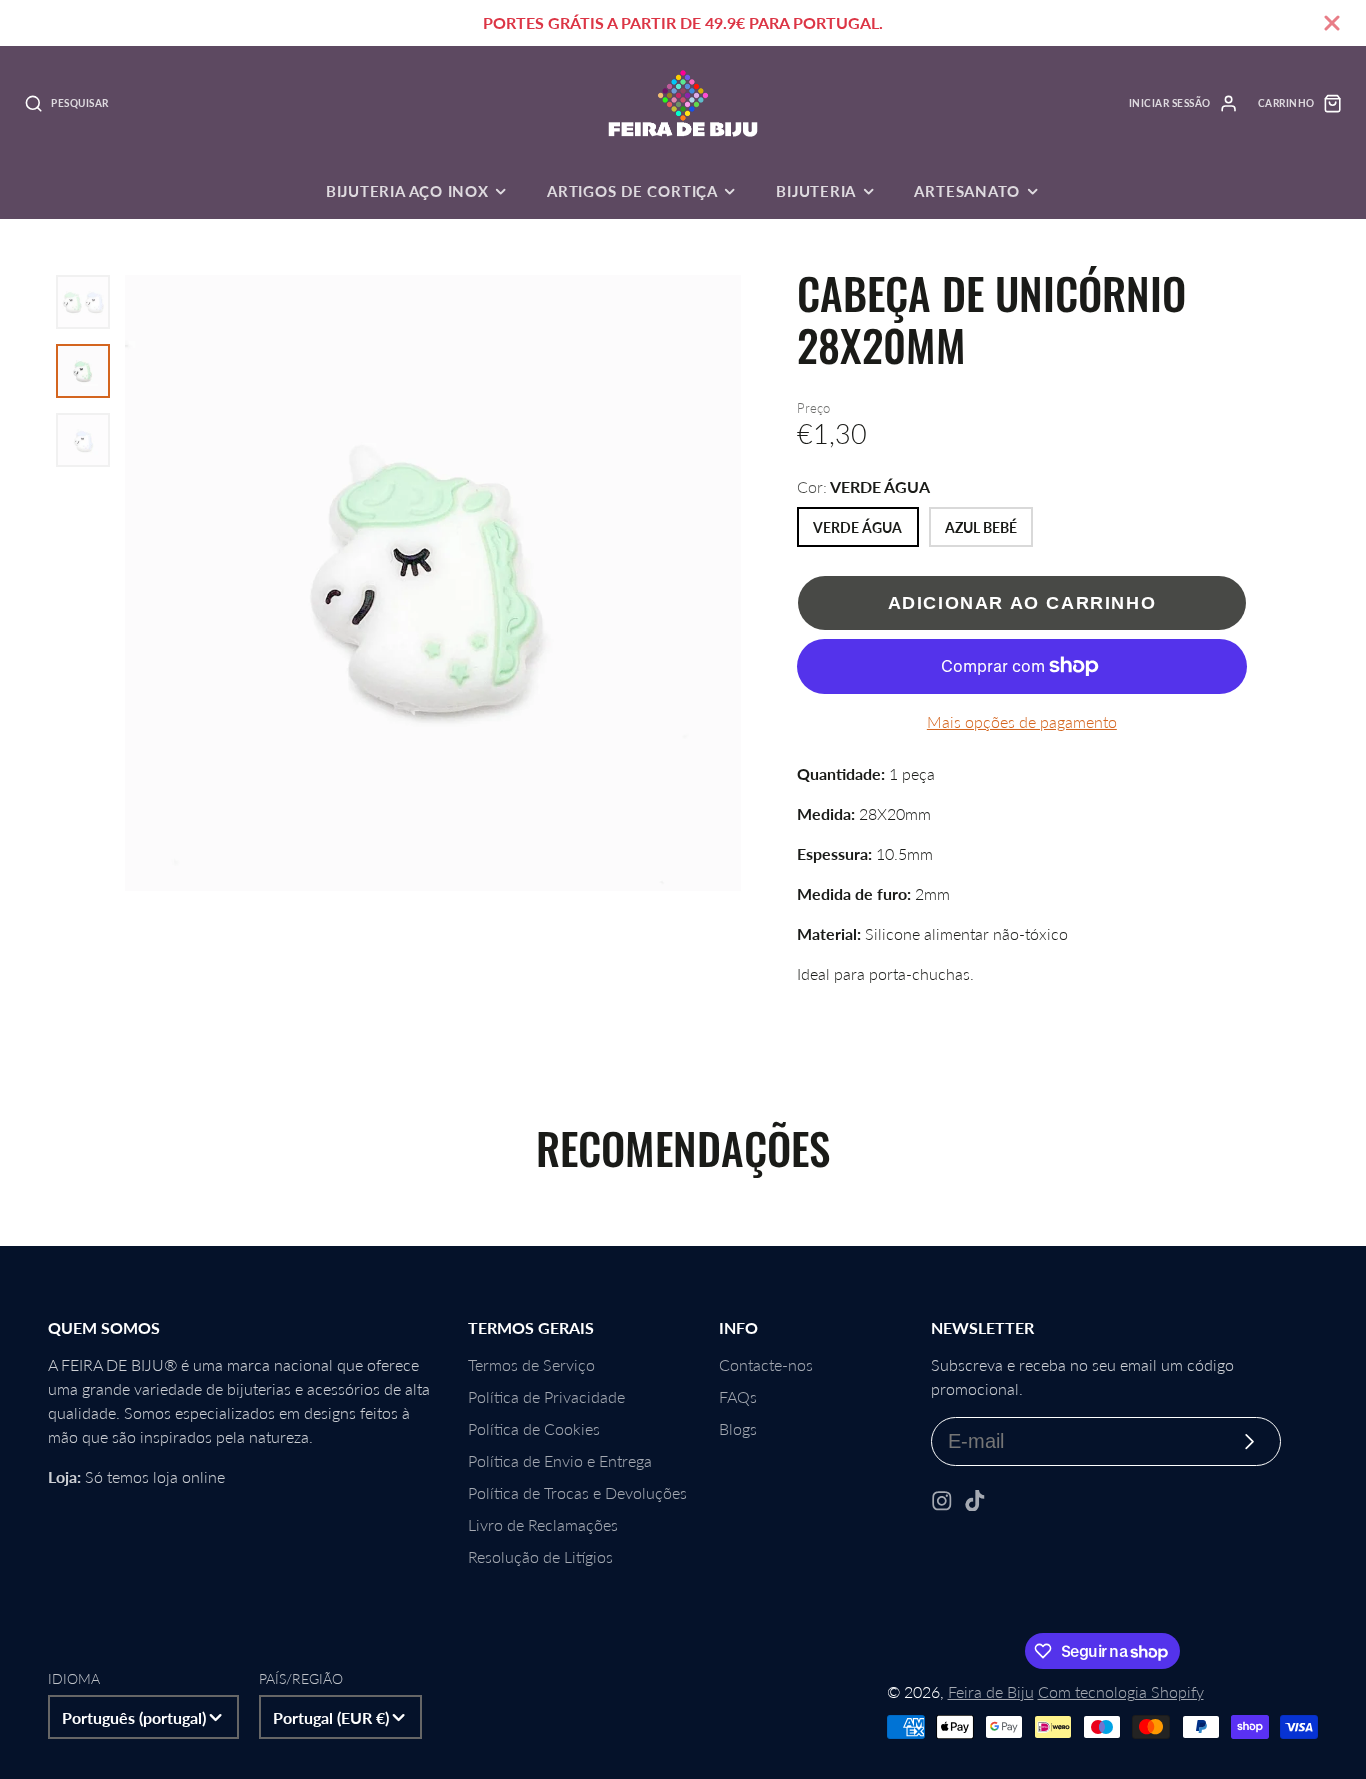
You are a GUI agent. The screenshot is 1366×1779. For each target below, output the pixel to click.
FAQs (738, 1396)
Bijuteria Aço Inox (407, 191)
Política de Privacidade (546, 1396)
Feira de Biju (991, 1691)
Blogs (738, 1428)
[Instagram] (942, 1501)
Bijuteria (816, 191)
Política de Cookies (534, 1428)
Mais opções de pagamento (1022, 721)
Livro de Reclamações (543, 1524)
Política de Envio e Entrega (560, 1460)
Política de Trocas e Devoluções (577, 1492)
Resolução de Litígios (540, 1556)
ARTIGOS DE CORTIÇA (632, 191)
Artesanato (967, 191)
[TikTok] (975, 1501)
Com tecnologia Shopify (1121, 1691)
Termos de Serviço (531, 1364)
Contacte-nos (766, 1364)
